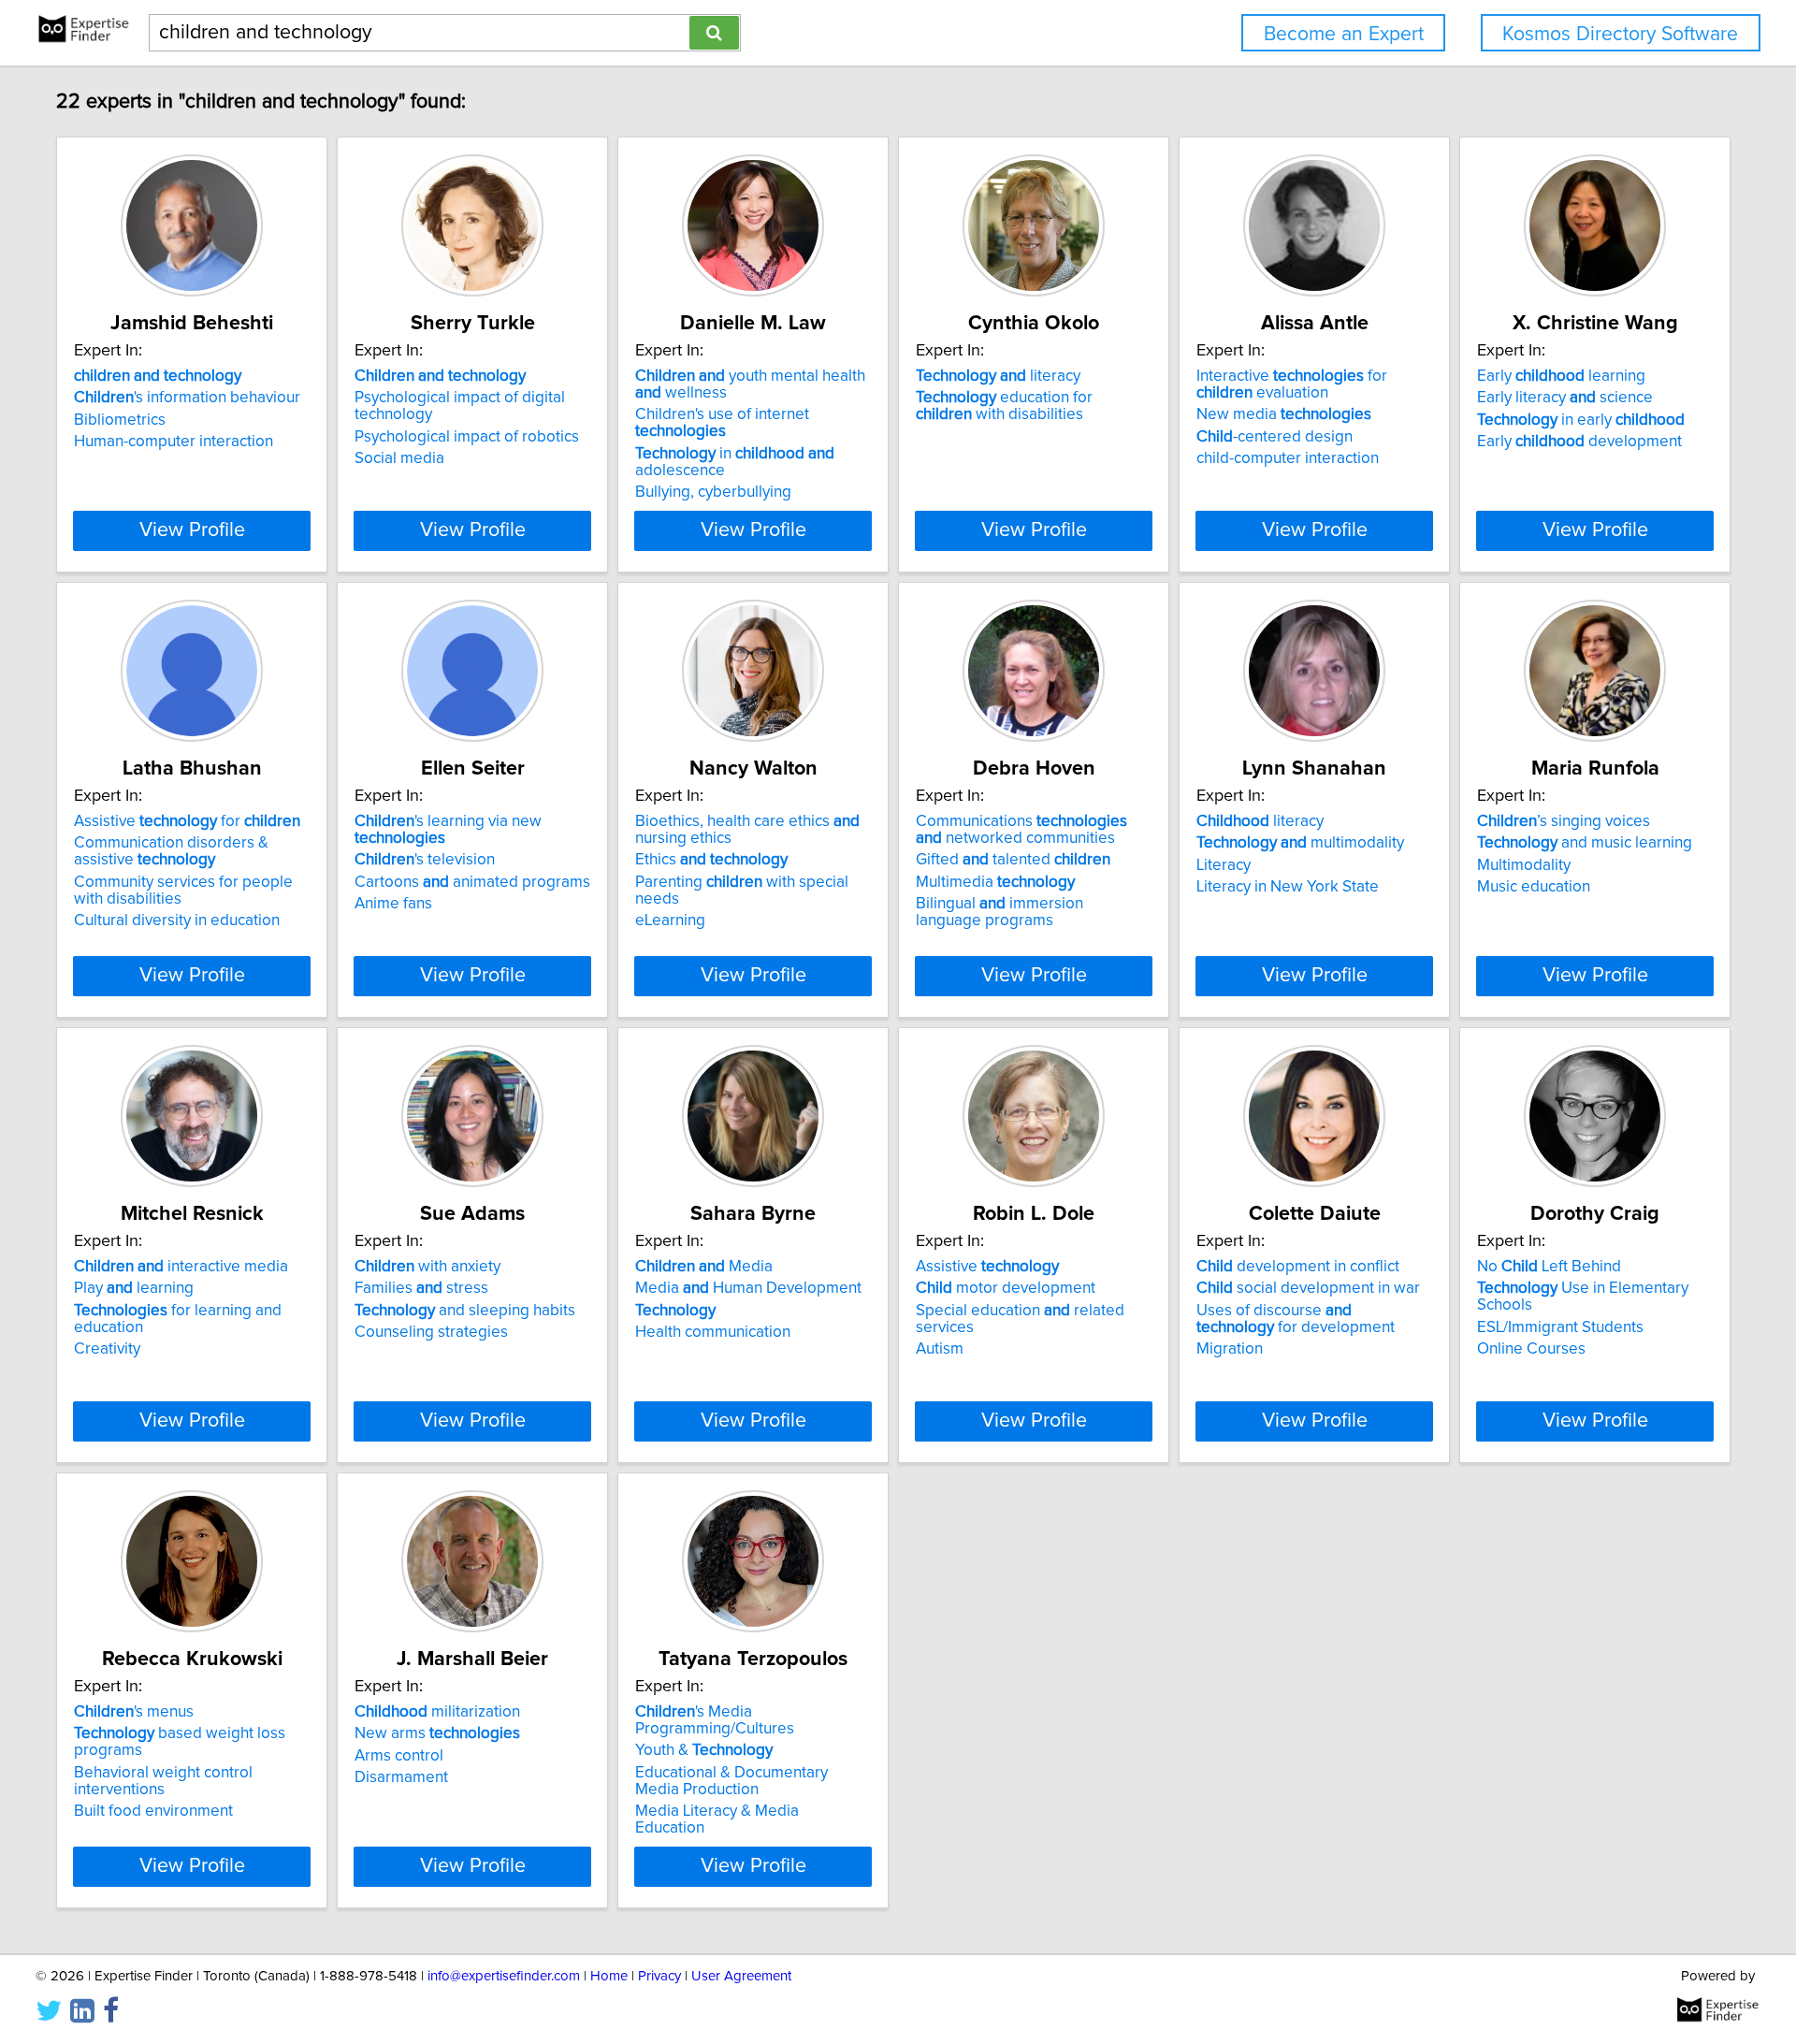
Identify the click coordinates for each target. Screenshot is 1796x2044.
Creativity (107, 1349)
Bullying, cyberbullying (713, 492)
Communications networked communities (1021, 830)
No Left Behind (1549, 1267)
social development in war (1308, 1288)
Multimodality (1524, 865)
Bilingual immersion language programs (999, 912)
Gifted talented (1013, 860)
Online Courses (1531, 1349)
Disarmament (401, 1777)
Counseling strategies (431, 1332)
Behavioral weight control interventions (163, 1781)
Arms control (399, 1756)
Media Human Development (748, 1288)
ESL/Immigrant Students (1560, 1327)
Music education (1534, 887)
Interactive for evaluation (1292, 384)
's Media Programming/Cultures (715, 1720)
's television (425, 860)
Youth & (704, 1750)
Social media (399, 458)
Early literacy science (1565, 398)
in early (1581, 420)
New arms (437, 1733)
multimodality (1300, 843)
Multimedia (995, 882)
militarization (437, 1712)
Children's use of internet (722, 423)
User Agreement (741, 1976)
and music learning (1585, 843)
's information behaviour (187, 398)
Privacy (659, 1976)
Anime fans (393, 904)
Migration (1230, 1349)
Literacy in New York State (1288, 887)
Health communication (713, 1332)
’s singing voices (1564, 821)
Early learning (1561, 376)
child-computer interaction (1288, 458)
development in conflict (1298, 1267)
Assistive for (187, 821)
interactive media (181, 1267)
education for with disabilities (1004, 406)
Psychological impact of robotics (467, 437)
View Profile (192, 530)
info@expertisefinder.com (504, 1976)
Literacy (1224, 865)
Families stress (421, 1288)
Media (704, 1267)
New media (1284, 414)
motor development (1006, 1288)
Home (609, 1976)
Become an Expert (1344, 34)
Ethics (711, 860)
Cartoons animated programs (472, 882)
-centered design (1275, 437)
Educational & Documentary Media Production (731, 1781)
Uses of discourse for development (1296, 1319)
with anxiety (427, 1267)
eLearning (670, 921)
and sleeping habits (465, 1311)
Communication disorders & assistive (171, 851)
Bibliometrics (120, 420)
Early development (1579, 442)
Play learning (134, 1288)
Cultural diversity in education (177, 921)
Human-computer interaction (174, 442)
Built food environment (153, 1811)
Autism (940, 1349)
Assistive (987, 1267)
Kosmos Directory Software (1620, 34)
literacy (998, 376)
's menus (134, 1712)
